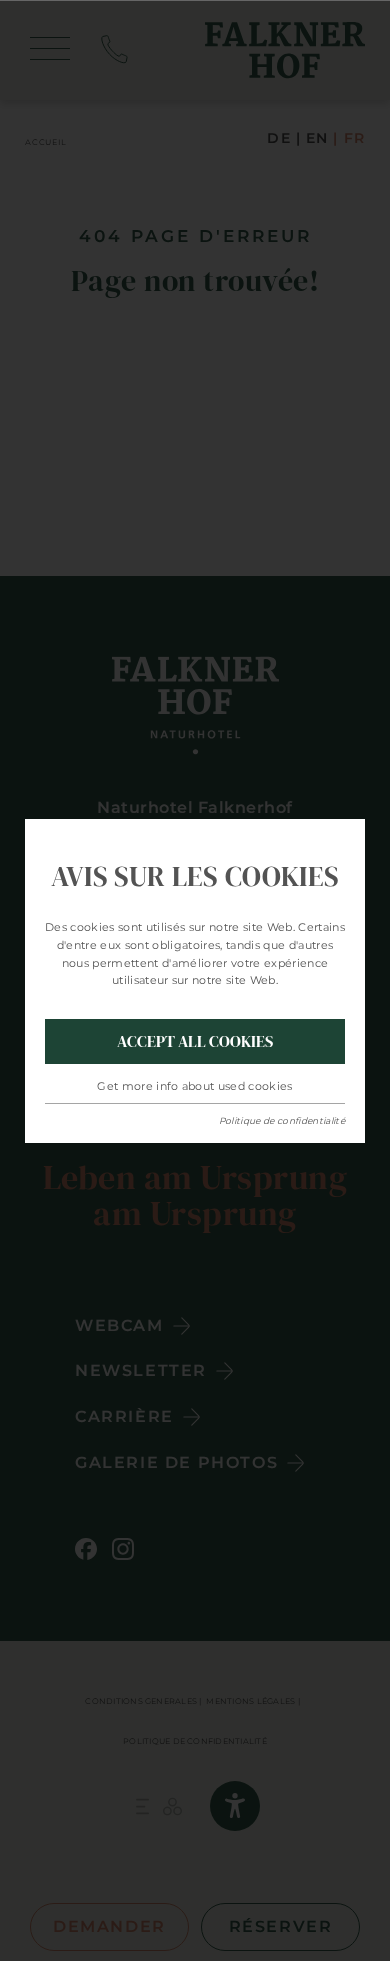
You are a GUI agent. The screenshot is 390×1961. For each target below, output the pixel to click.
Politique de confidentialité (282, 1120)
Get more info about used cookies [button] (195, 1086)
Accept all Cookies (195, 1041)
